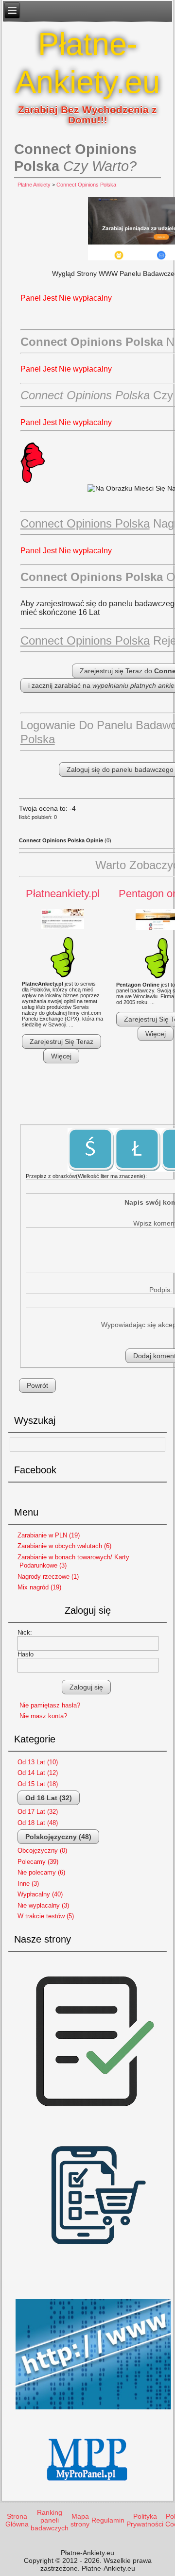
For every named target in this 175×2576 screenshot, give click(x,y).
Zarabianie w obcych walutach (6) (64, 1546)
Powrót (37, 1385)
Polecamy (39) (38, 1862)
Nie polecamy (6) (41, 1872)
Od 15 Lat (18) (38, 1784)
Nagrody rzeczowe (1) (48, 1577)
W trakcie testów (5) (46, 1916)
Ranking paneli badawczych (50, 2520)
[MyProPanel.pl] (88, 2489)
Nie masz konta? (43, 1716)
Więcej (61, 1056)
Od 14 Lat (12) (38, 1773)
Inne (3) (28, 1884)
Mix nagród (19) (39, 1587)
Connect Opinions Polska (86, 185)
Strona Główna (17, 2520)
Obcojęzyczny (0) (42, 1851)
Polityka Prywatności (145, 2520)
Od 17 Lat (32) (38, 1812)
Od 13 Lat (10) (38, 1762)
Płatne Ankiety (34, 185)
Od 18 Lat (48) (38, 1823)
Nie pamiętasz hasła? (50, 1705)
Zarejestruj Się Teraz (61, 1041)
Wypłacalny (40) (40, 1894)
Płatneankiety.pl (63, 894)
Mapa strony (80, 2520)
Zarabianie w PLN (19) (49, 1535)
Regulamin (108, 2520)
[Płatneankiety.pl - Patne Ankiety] (63, 919)
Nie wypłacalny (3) (43, 1905)
